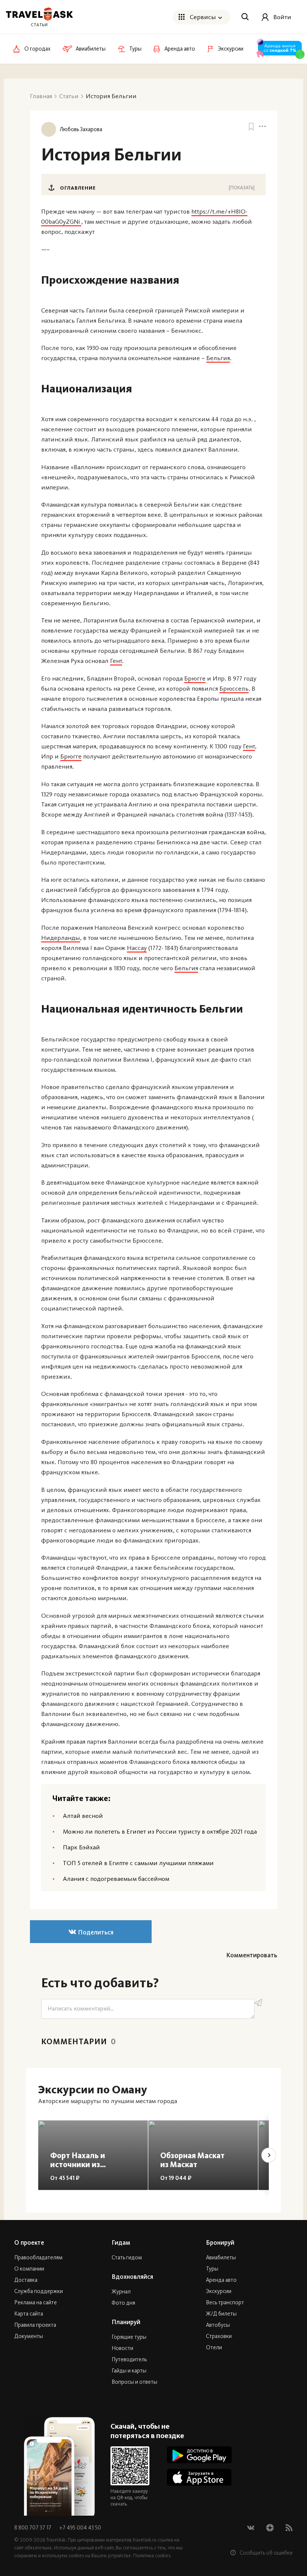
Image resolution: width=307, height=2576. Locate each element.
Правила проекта (35, 2325)
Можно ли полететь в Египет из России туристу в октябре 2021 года (160, 1831)
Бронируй (220, 2242)
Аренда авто (221, 2280)
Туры (212, 2269)
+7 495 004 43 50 (80, 2528)
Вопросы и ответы (134, 2382)
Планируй (126, 2322)
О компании (29, 2269)
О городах (37, 49)
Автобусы (218, 2325)
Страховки (219, 2336)
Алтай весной (83, 1816)
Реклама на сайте (36, 2302)
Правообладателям (38, 2257)
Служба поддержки (39, 2291)
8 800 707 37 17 (33, 2528)
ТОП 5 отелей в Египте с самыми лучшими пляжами (138, 1863)
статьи (39, 25)
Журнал (121, 2292)
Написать (258, 2003)
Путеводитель (129, 2359)
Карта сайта (29, 2314)
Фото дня (123, 2303)
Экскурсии (219, 2291)
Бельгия (218, 358)
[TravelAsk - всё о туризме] (39, 14)
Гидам (121, 2242)
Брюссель (234, 688)
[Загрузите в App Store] (199, 2477)
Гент (116, 661)
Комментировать (252, 1955)
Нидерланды (61, 938)
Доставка (26, 2280)
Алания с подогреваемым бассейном (116, 1879)
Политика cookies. (152, 2556)
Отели (214, 2347)
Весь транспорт (225, 2302)
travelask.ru (145, 2540)
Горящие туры (129, 2337)
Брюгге (195, 678)
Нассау (137, 948)
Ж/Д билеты (221, 2314)
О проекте (29, 2242)
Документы (29, 2336)
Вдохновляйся (132, 2277)
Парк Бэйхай (81, 1847)
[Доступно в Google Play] (199, 2455)
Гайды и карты (129, 2371)
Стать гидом (127, 2257)
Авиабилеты (221, 2257)
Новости (122, 2348)
